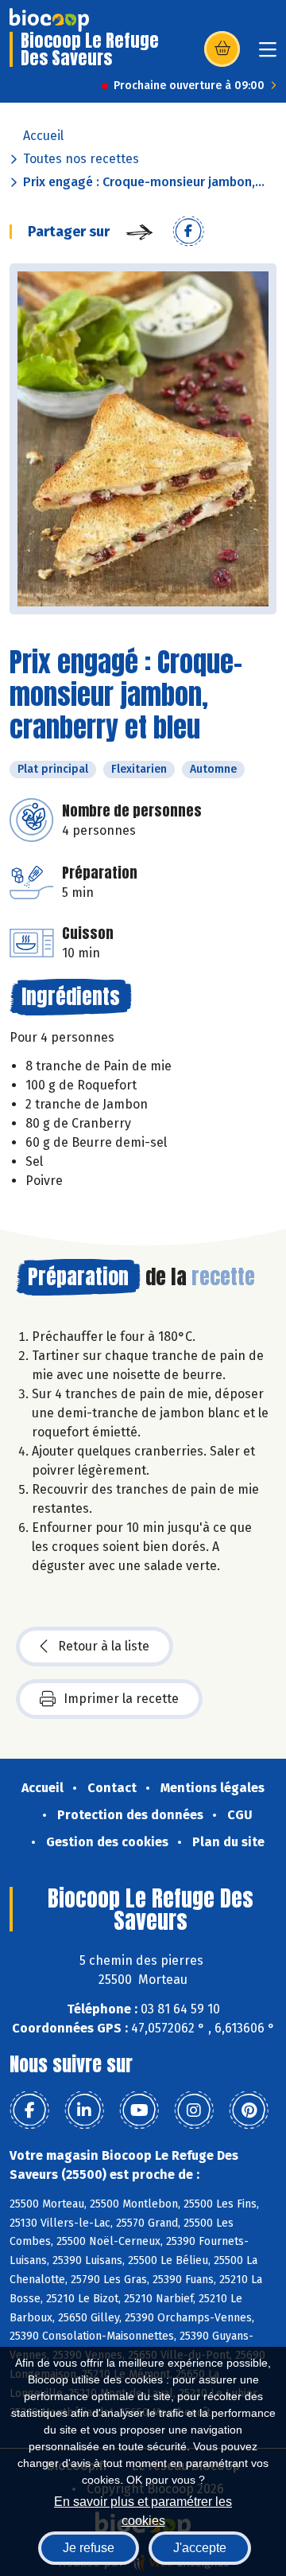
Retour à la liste (104, 1646)
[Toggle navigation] (268, 55)
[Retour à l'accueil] (49, 20)
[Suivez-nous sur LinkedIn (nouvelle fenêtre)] (84, 2110)
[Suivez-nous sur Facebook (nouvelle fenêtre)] (29, 2110)
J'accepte (200, 2548)
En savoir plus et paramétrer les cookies (143, 2510)
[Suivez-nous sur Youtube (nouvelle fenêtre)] (139, 2110)
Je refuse (89, 2548)
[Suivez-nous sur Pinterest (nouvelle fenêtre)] (249, 2110)
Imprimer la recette (121, 1699)
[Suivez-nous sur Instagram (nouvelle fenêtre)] (194, 2110)
